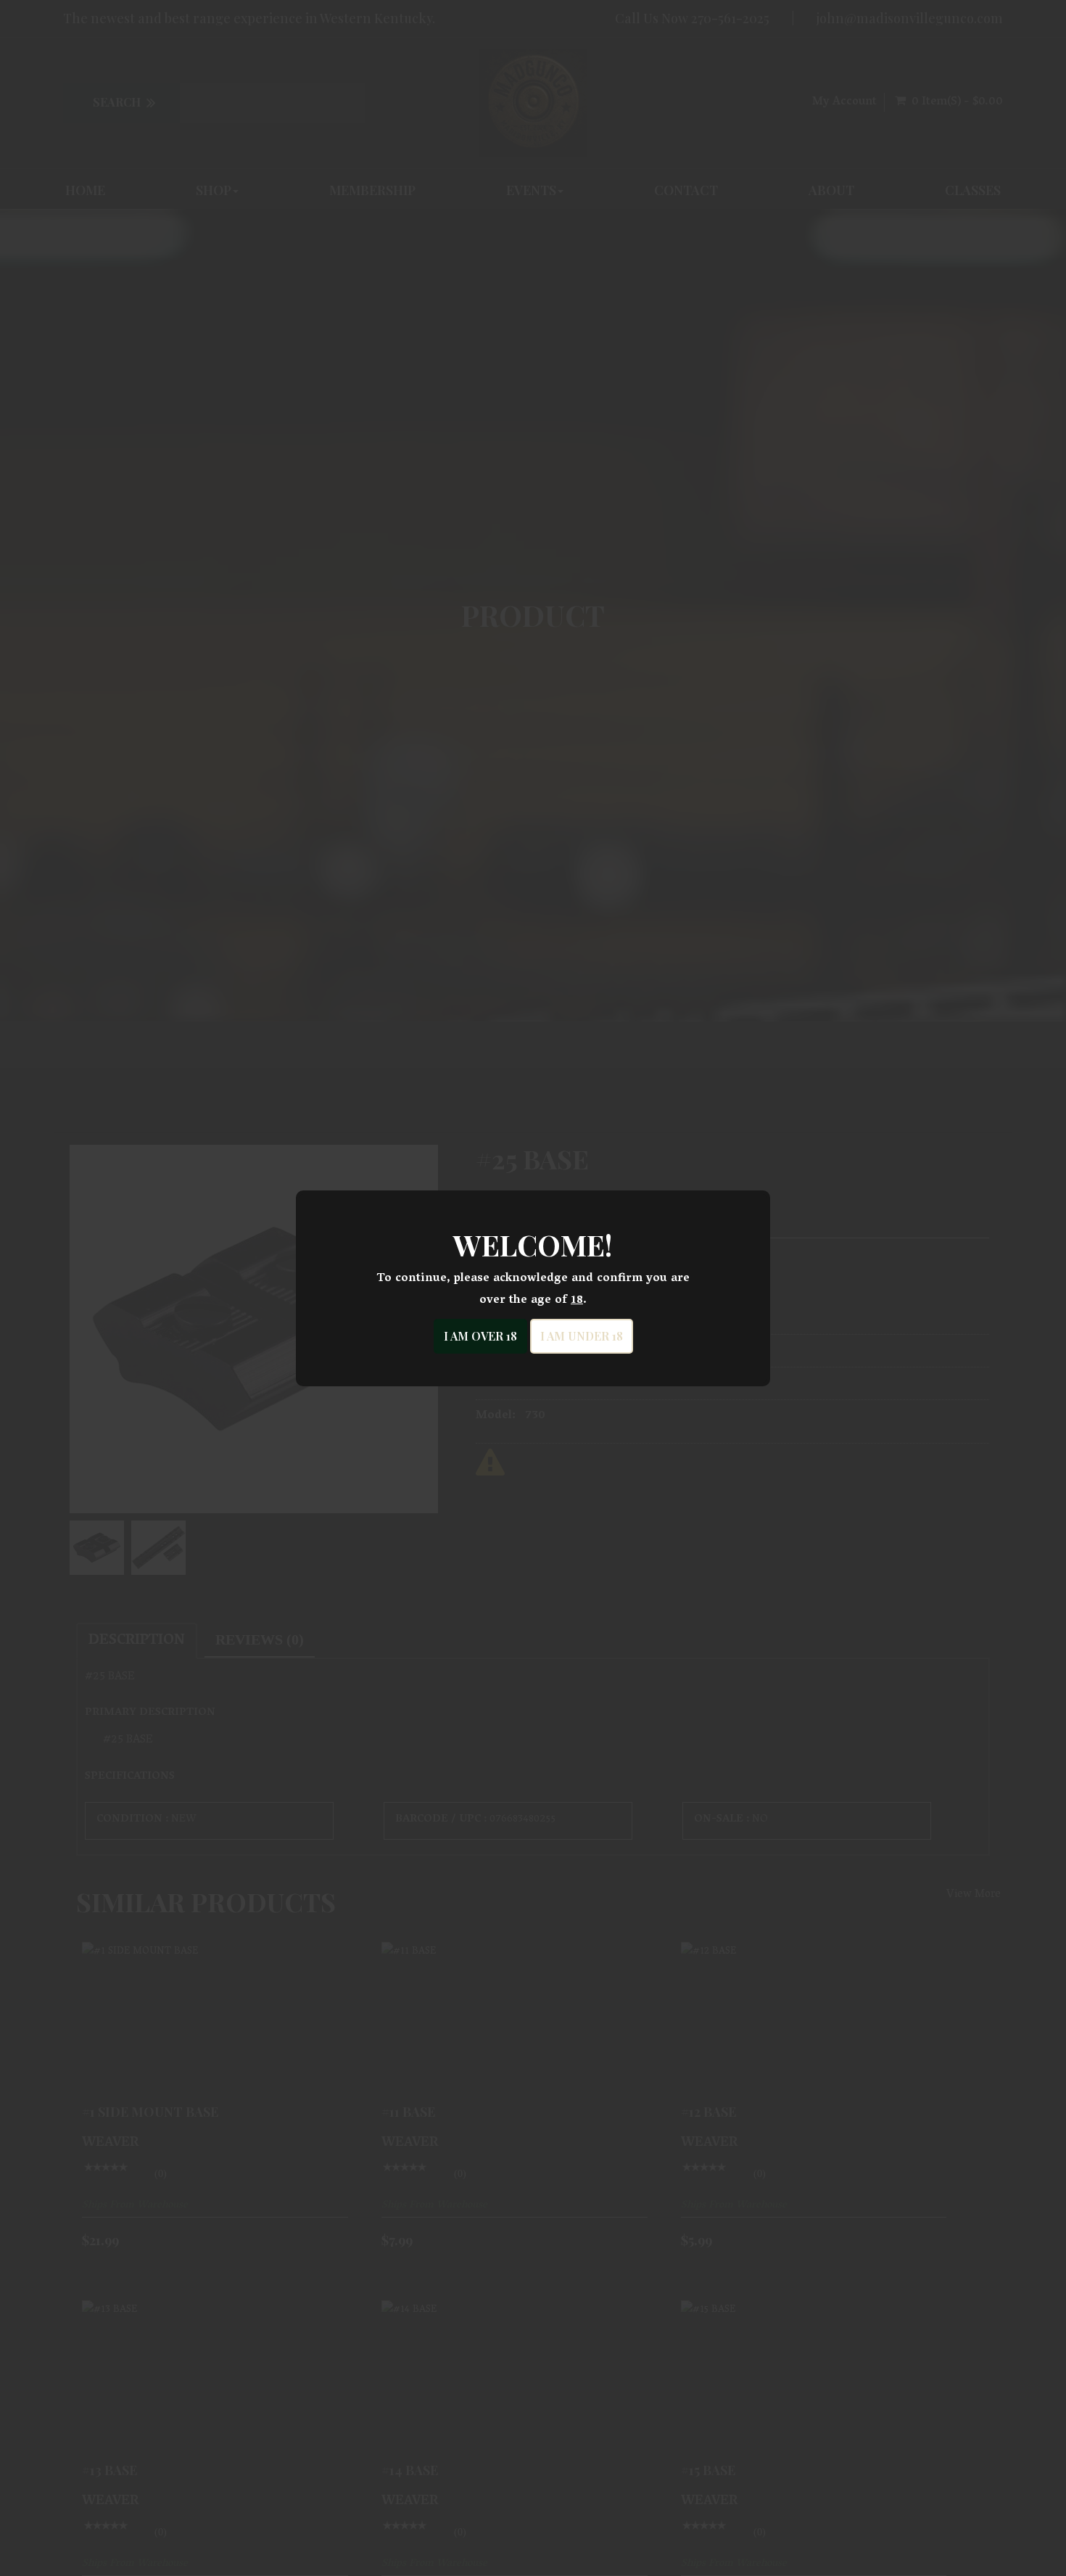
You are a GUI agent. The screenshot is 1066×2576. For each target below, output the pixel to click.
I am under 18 (582, 1336)
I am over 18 (480, 1336)
